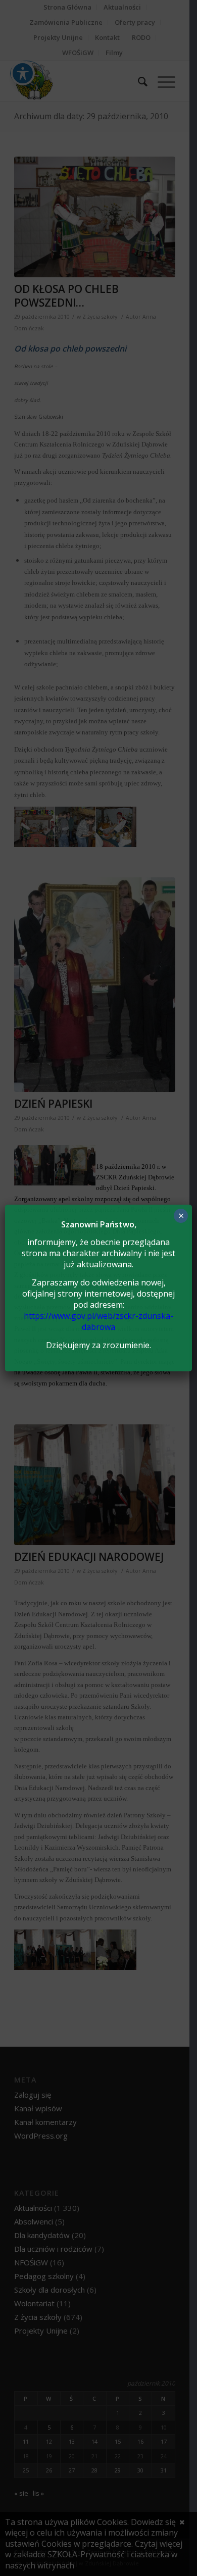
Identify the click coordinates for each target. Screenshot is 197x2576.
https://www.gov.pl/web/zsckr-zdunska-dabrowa (98, 1321)
